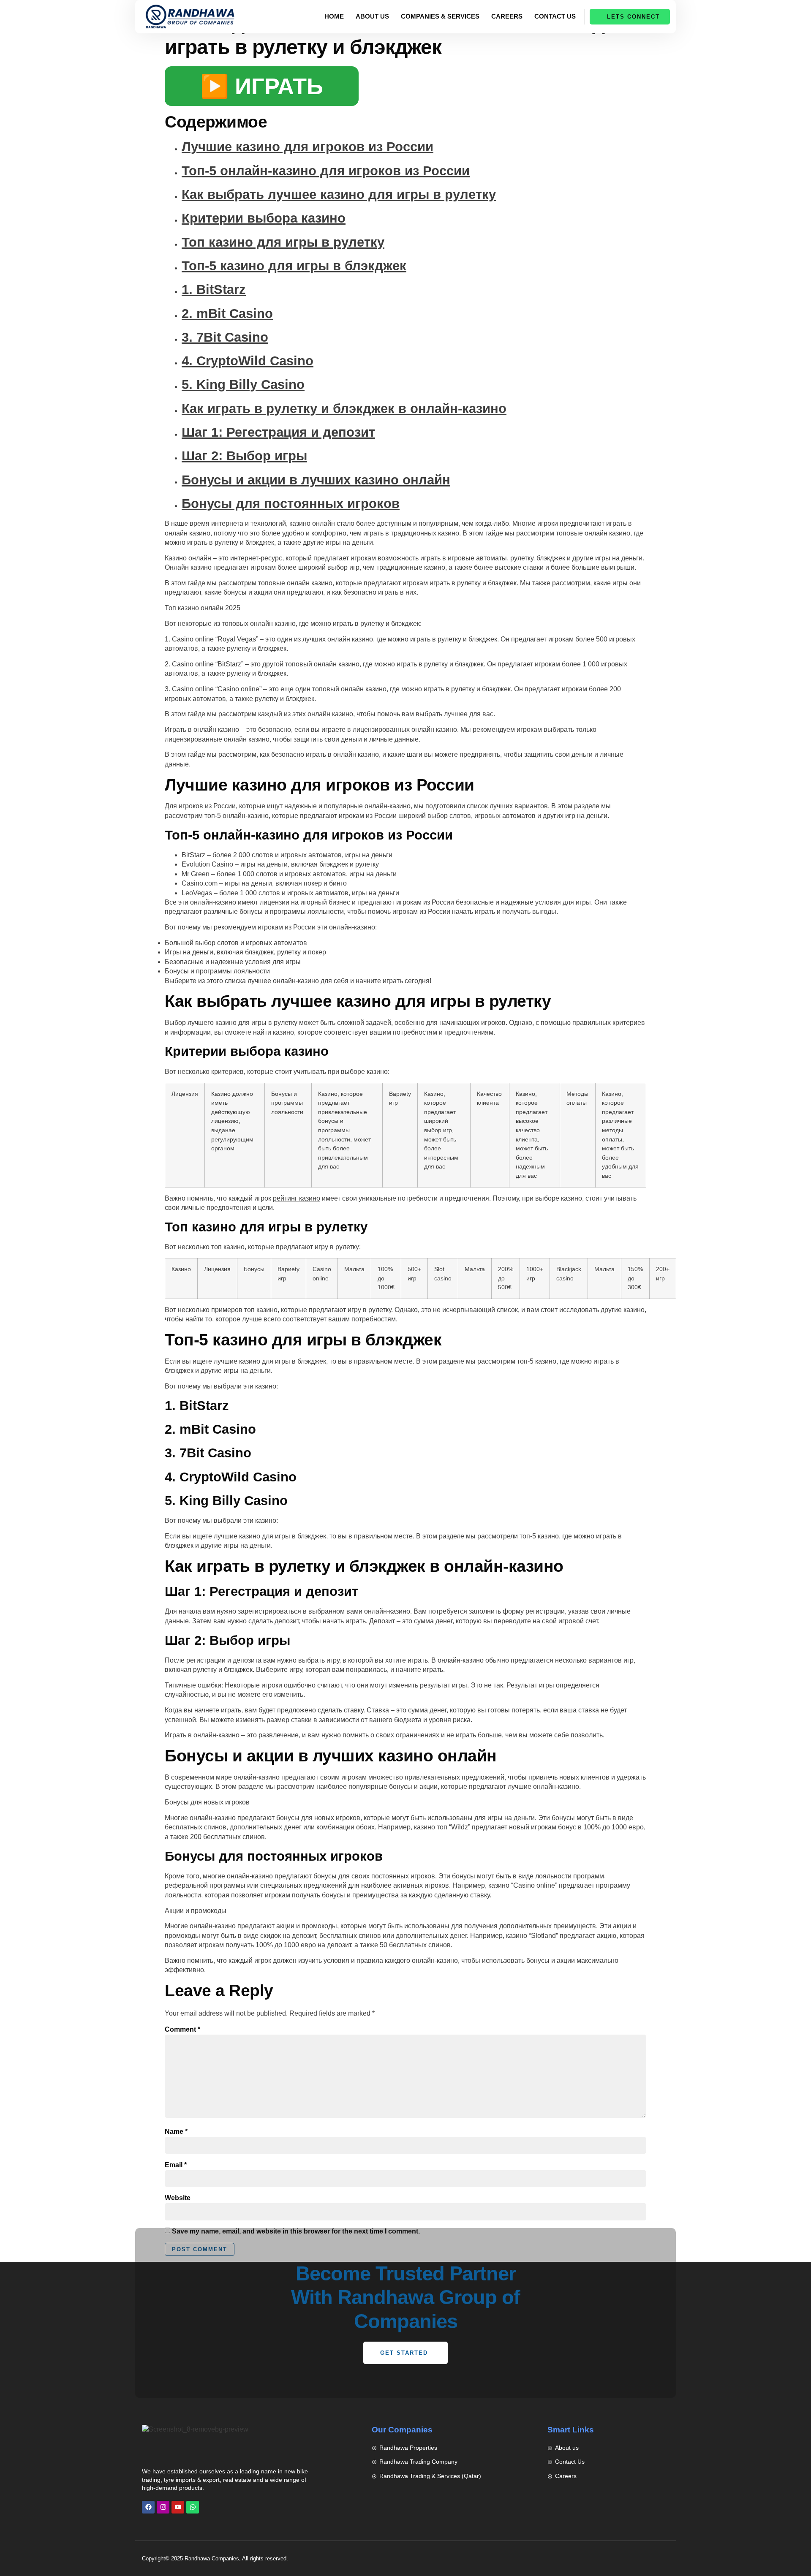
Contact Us (555, 16)
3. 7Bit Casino (225, 337)
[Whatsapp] (193, 2507)
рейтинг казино (297, 1198)
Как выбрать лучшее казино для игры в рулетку (339, 194)
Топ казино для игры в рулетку (283, 242)
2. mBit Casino (227, 314)
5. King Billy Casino (243, 384)
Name (176, 2132)
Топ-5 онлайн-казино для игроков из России (326, 171)
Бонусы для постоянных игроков (291, 504)
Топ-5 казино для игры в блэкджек (294, 266)
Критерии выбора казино (264, 218)
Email (176, 2165)
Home (334, 16)
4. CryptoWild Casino (248, 361)
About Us (372, 16)
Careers (507, 16)
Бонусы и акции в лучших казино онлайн (316, 480)
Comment (182, 2029)
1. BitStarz (214, 289)
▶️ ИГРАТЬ (262, 86)
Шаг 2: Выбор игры (244, 456)
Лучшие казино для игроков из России (308, 147)
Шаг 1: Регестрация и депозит (278, 432)
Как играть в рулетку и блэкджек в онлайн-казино (344, 409)
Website (178, 2198)
